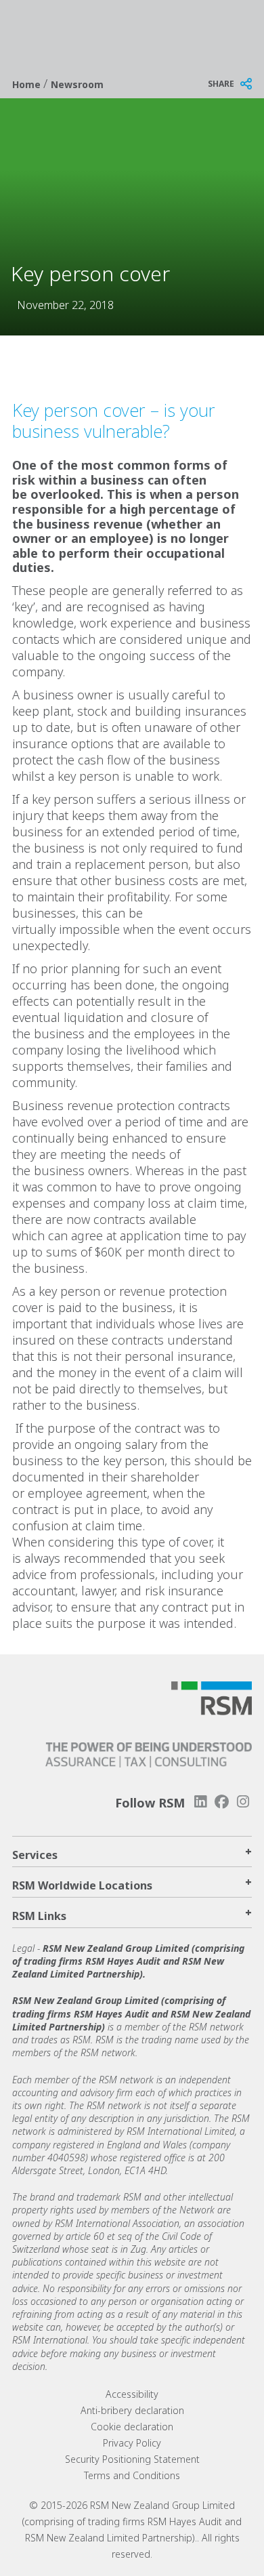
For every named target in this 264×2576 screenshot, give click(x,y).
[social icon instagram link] (243, 1802)
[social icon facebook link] (222, 1802)
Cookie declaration (132, 2427)
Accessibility (132, 2394)
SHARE (221, 84)
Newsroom (77, 84)
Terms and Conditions (132, 2475)
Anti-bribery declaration (132, 2410)
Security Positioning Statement (132, 2459)
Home (28, 84)
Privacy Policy (132, 2443)
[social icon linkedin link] (200, 1802)
